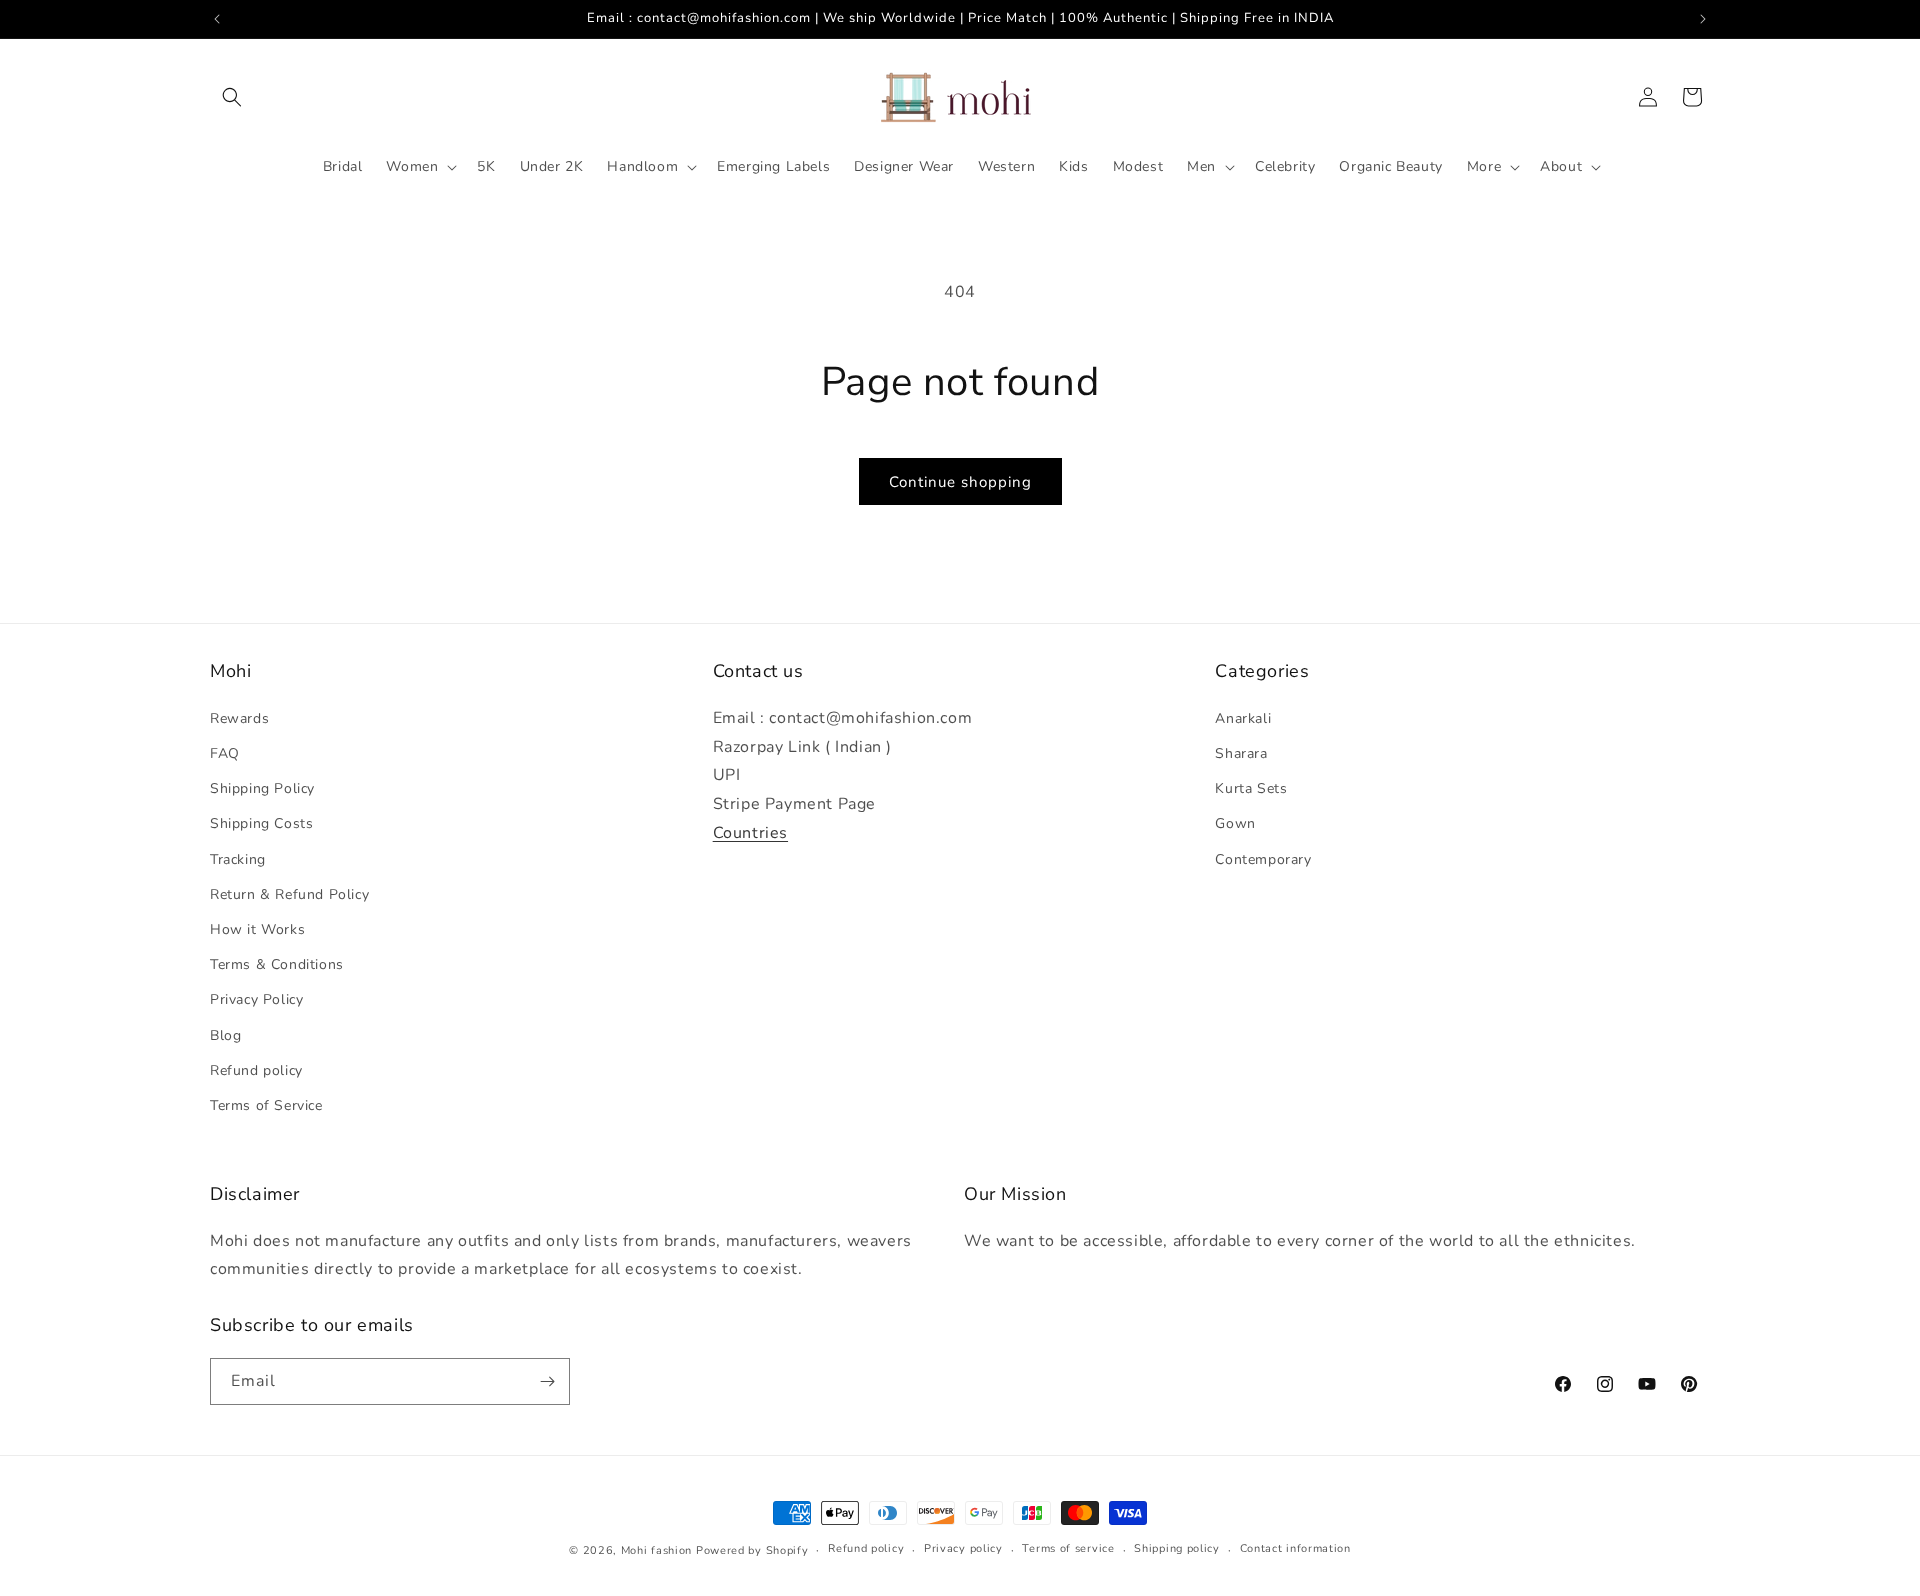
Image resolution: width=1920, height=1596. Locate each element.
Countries (750, 833)
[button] (232, 97)
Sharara (1241, 753)
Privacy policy (963, 1548)
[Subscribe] (547, 1381)
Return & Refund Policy (289, 894)
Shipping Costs (261, 823)
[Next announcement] (1703, 19)
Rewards (239, 718)
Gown (1235, 823)
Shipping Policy (262, 788)
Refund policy (256, 1070)
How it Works (257, 929)
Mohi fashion (656, 1550)
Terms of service (1068, 1548)
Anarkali (1243, 718)
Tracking (238, 859)
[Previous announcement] (217, 19)
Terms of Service (266, 1105)
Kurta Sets (1251, 788)
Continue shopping (960, 482)
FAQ (225, 753)
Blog (225, 1035)
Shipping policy (1177, 1548)
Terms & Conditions (277, 964)
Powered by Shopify (752, 1550)
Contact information (1295, 1548)
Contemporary (1263, 859)
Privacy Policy (256, 999)
